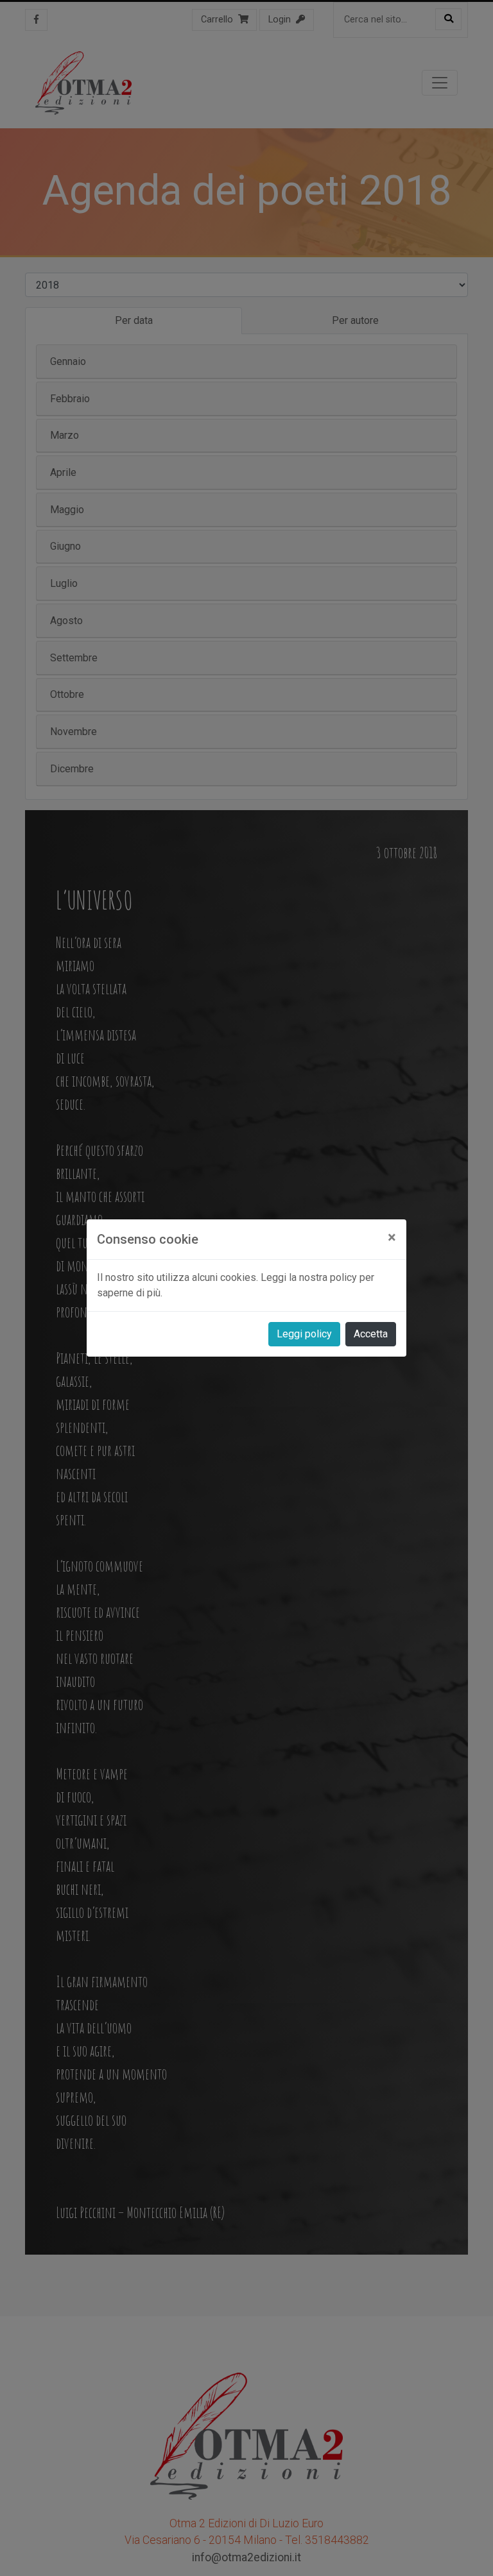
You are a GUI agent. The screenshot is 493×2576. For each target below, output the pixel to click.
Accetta (371, 1334)
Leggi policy (304, 1334)
